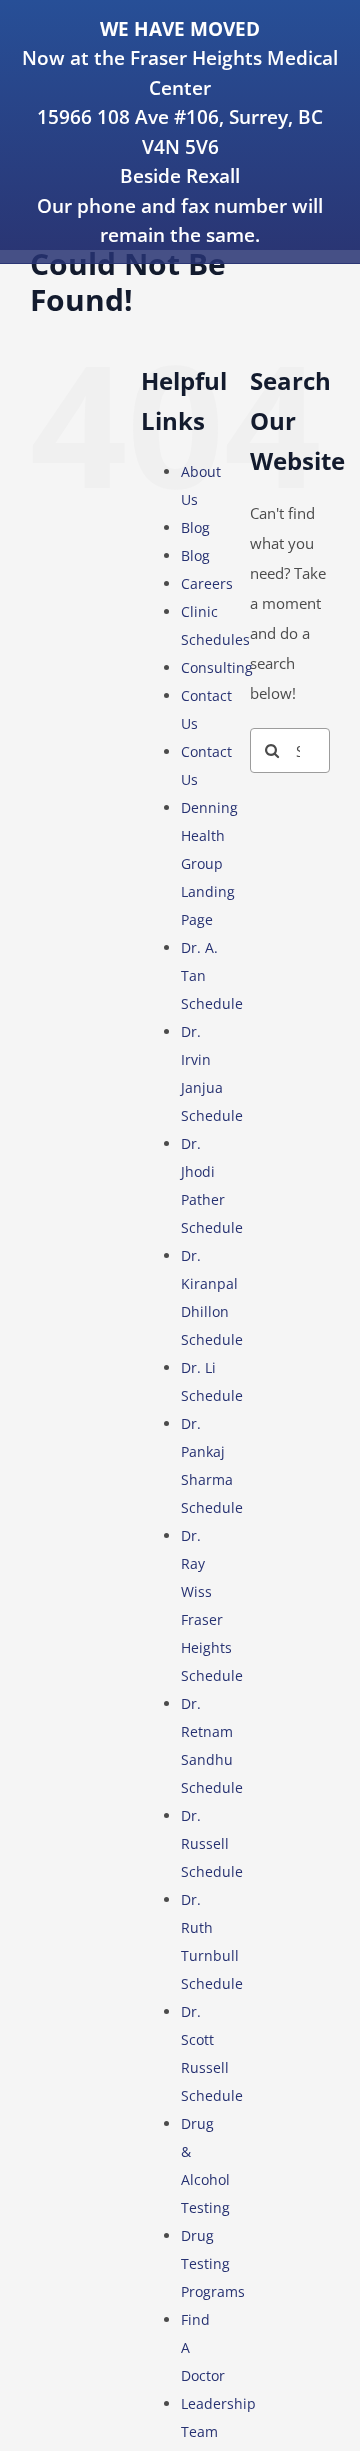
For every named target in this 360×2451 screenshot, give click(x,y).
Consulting (217, 667)
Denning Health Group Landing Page (209, 863)
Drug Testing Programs (213, 2263)
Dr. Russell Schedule (212, 1843)
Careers (207, 583)
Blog (195, 527)
